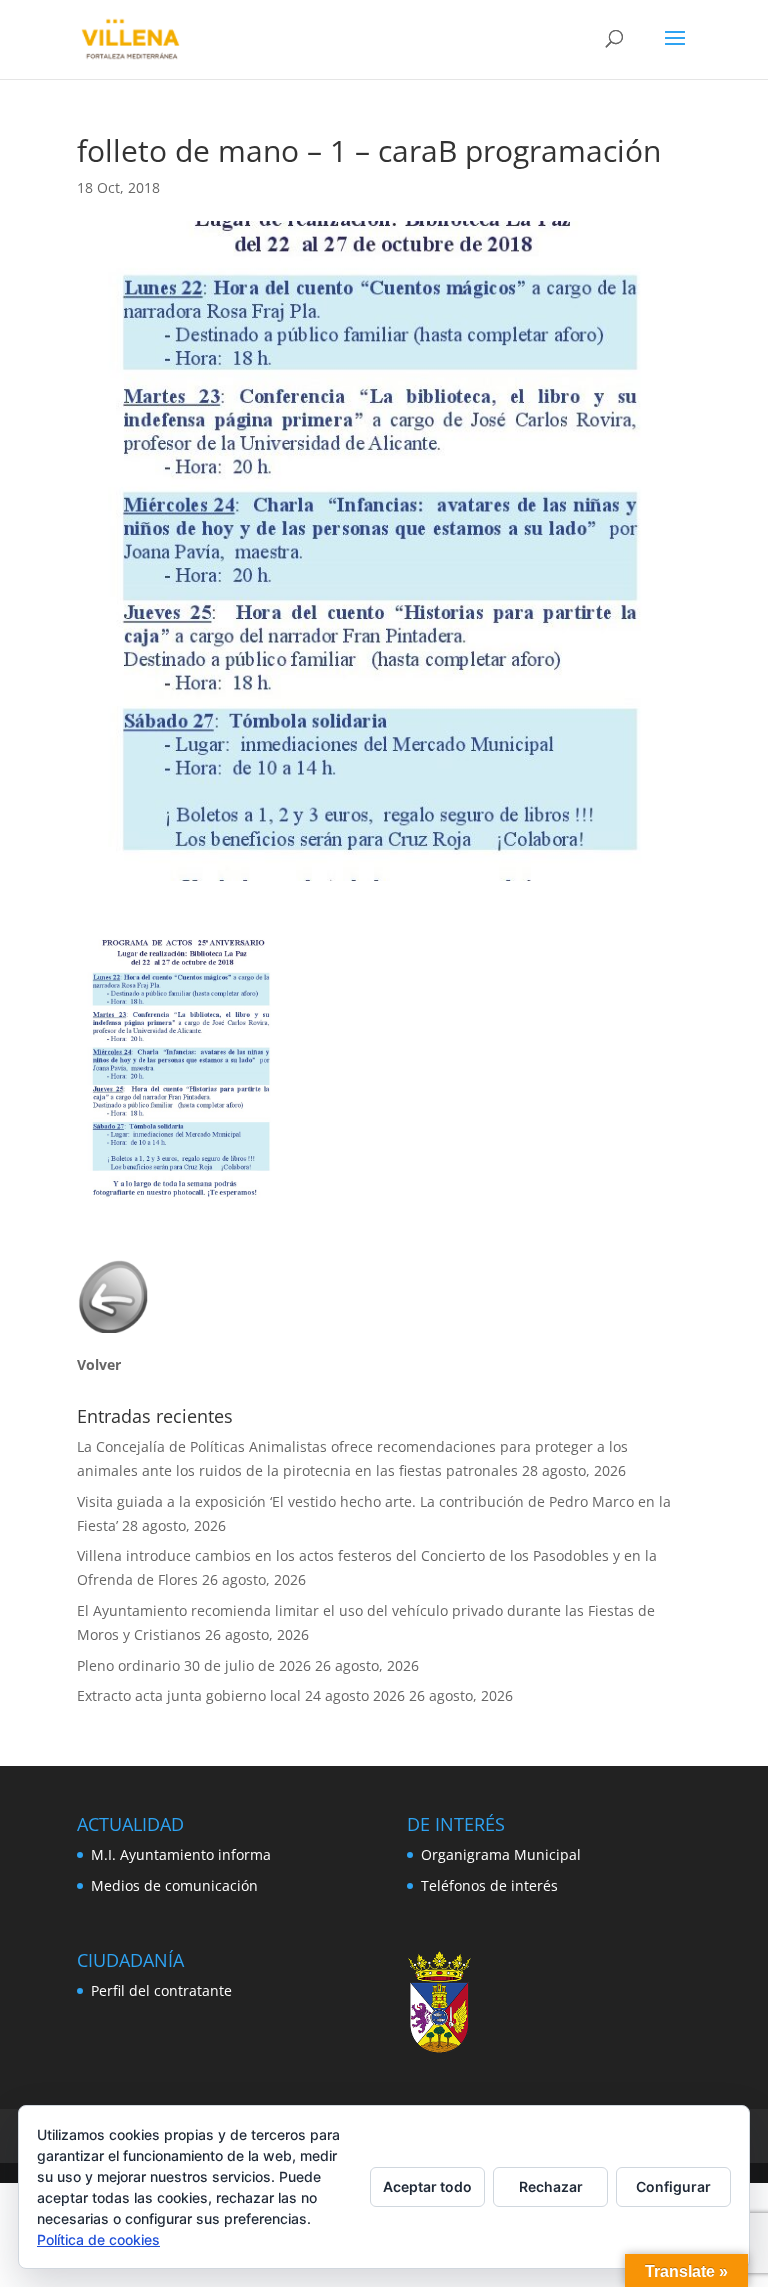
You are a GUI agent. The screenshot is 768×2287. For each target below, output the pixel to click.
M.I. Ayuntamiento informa (181, 1854)
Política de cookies (98, 2239)
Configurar (673, 2186)
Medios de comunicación (174, 1885)
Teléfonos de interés (489, 1885)
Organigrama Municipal (501, 1854)
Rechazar (551, 2186)
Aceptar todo (427, 2186)
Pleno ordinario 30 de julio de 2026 (194, 1665)
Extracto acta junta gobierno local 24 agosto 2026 (241, 1695)
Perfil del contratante (161, 1990)
